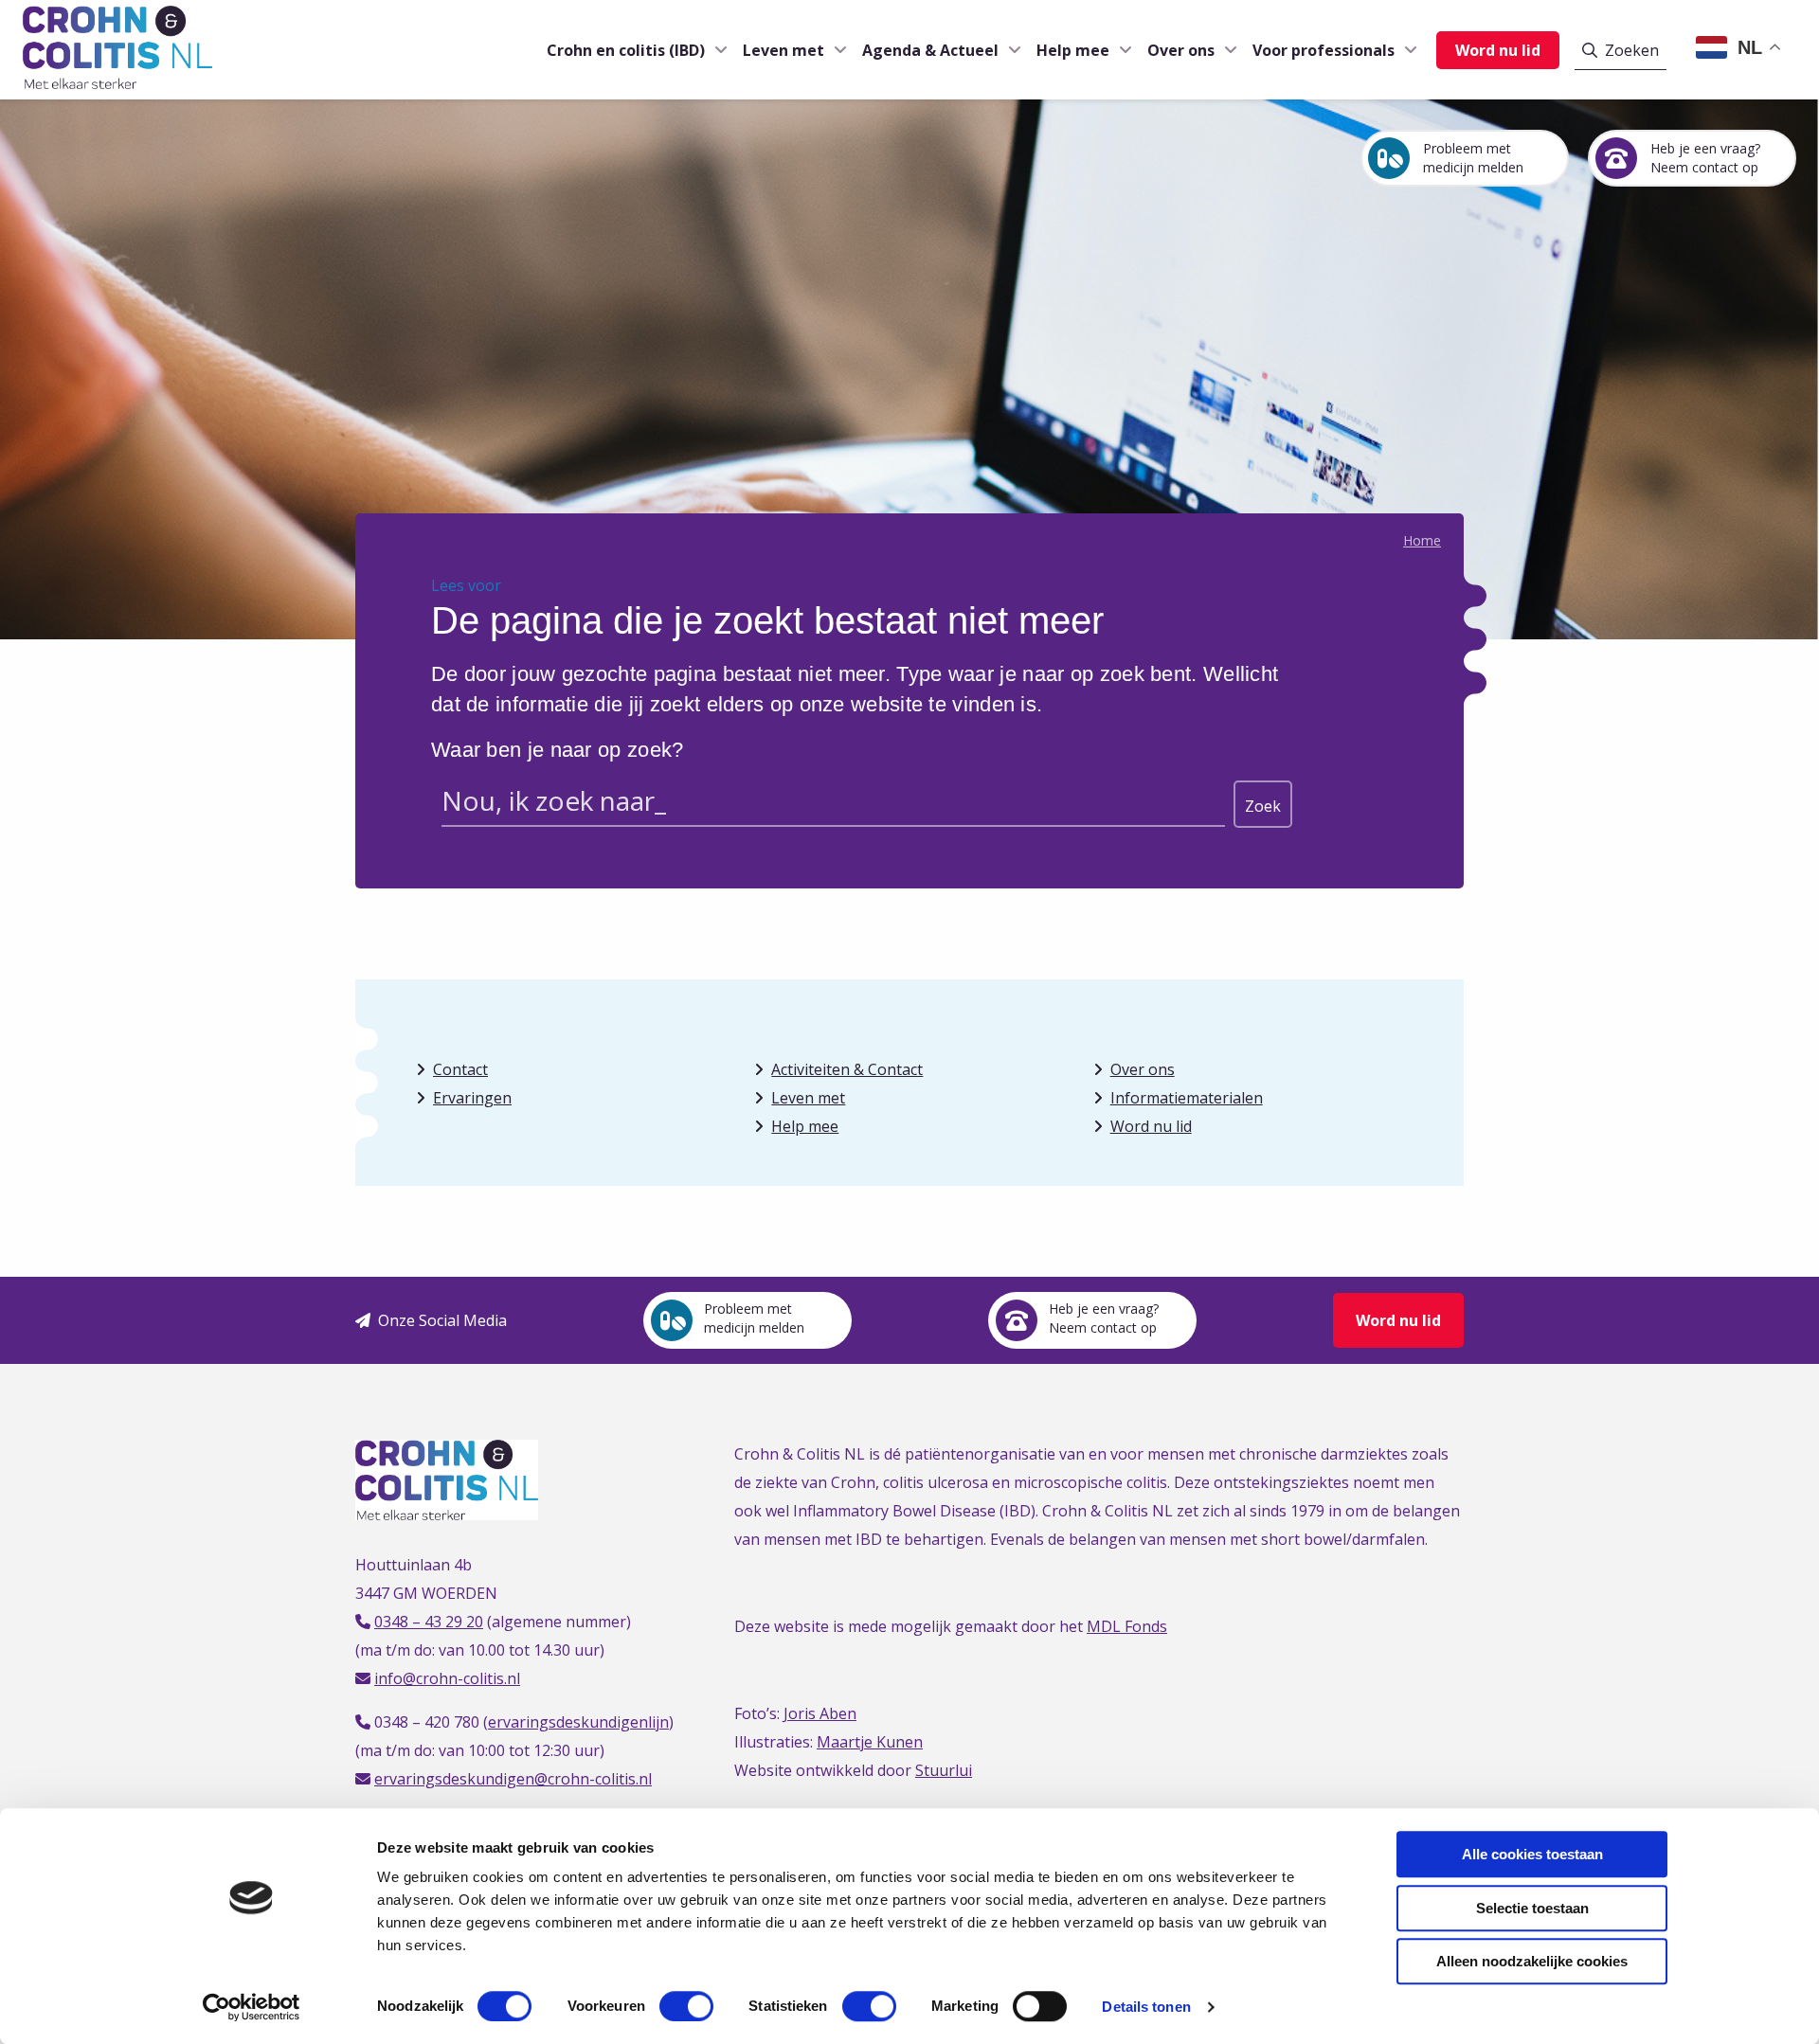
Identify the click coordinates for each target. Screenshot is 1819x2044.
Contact (460, 1069)
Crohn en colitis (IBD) (626, 50)
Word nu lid (1498, 50)
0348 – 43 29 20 (429, 1622)
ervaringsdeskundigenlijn (578, 1722)
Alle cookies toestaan (1532, 1854)
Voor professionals (1324, 50)
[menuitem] (630, 50)
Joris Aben (820, 1713)
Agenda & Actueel (930, 50)
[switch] (686, 2006)
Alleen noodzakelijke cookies (1532, 1961)
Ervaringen (472, 1098)
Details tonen (1146, 2007)
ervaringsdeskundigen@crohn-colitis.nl (513, 1779)
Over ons (1181, 50)
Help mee (1073, 50)
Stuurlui (944, 1770)
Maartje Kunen (870, 1742)
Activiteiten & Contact (847, 1069)
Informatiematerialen (1187, 1098)
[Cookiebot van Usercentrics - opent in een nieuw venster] (252, 2007)
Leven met (783, 50)
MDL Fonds (1127, 1626)
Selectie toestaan (1532, 1908)
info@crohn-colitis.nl (447, 1678)
